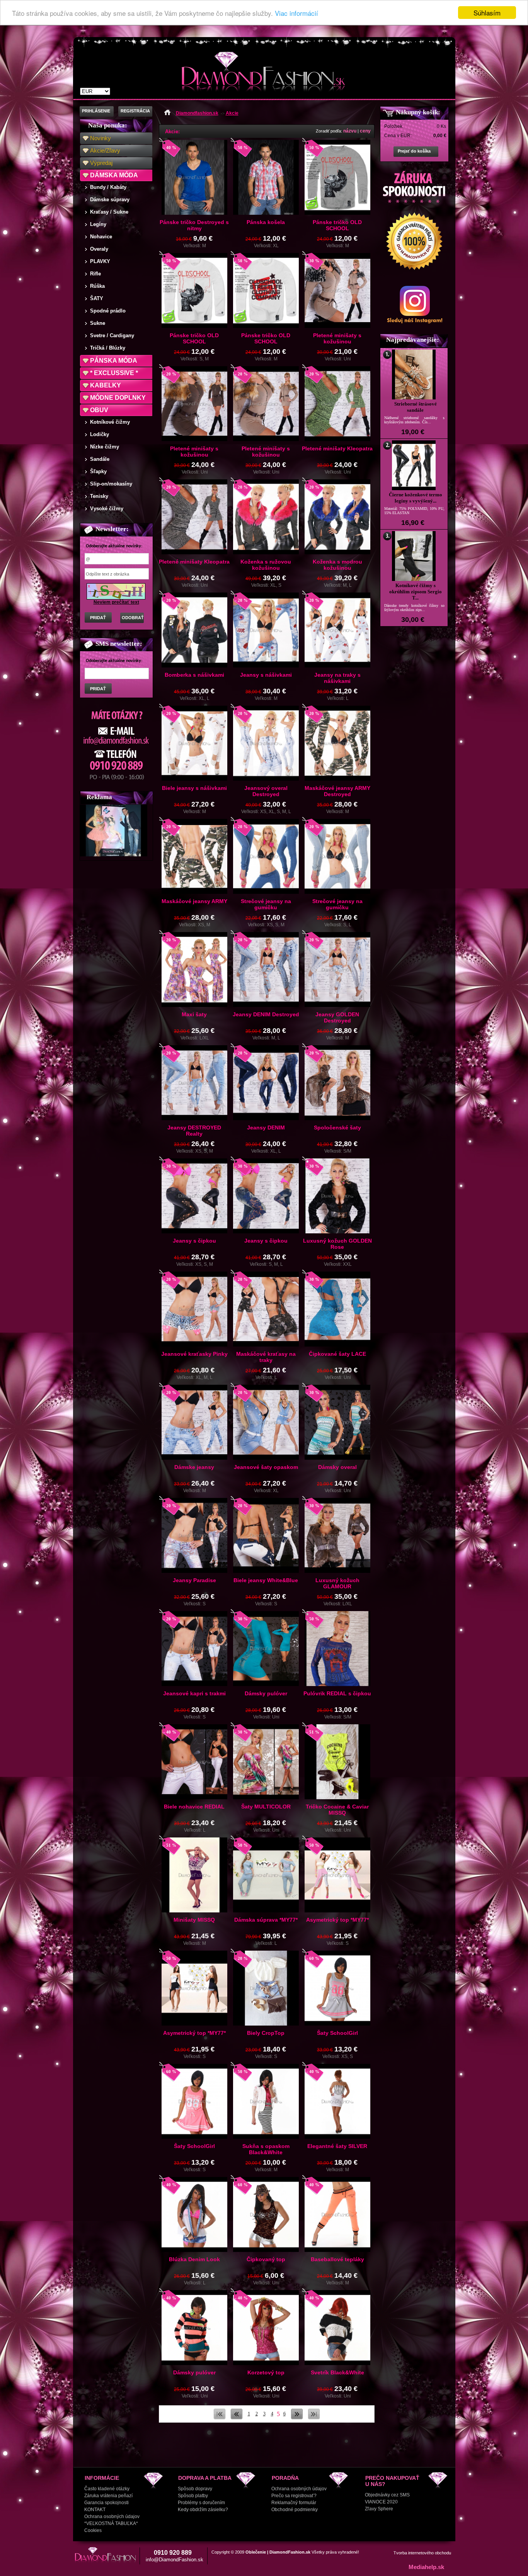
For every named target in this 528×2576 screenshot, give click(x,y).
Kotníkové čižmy (110, 422)
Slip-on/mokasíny (111, 484)
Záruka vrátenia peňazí (108, 2496)
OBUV (99, 410)
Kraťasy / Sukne (109, 212)
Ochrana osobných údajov (112, 2517)
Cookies (93, 2530)
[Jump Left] (220, 2418)
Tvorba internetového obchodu (422, 2553)
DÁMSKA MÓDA (114, 175)
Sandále (100, 459)
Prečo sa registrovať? (294, 2496)
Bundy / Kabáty (108, 187)
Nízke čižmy (105, 447)
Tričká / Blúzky (108, 348)
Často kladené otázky (107, 2489)
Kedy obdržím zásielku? (203, 2510)
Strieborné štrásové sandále (416, 407)
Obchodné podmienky (295, 2510)
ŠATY (97, 298)
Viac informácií (296, 13)
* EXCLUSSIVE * (114, 373)
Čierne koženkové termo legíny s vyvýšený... (416, 498)
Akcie (232, 113)
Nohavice (101, 237)
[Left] (237, 2418)
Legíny (98, 224)
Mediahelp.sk (426, 2567)
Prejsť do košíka (414, 151)
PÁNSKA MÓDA (114, 361)
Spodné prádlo (108, 311)
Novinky (100, 138)
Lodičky (100, 434)
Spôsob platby (193, 2496)
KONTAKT (95, 2510)
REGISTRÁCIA (135, 111)
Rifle (95, 274)
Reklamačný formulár (294, 2503)
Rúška (97, 286)
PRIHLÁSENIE (96, 111)
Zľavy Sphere (379, 2509)
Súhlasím (487, 13)
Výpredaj (101, 163)
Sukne (98, 323)
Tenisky (99, 496)
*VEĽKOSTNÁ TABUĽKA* (111, 2523)
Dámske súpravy (110, 200)
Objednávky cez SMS (387, 2495)
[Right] (297, 2418)
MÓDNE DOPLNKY (118, 398)
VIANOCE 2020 (381, 2502)
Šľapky (98, 471)
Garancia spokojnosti (106, 2503)
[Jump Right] (314, 2418)
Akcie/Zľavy (105, 150)
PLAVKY (100, 261)
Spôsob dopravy (195, 2489)
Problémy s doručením (201, 2503)
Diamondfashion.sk (197, 113)
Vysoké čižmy (107, 509)
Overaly (99, 249)
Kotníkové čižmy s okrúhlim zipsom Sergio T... (416, 592)
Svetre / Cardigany (112, 335)
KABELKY (106, 385)
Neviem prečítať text (116, 602)
